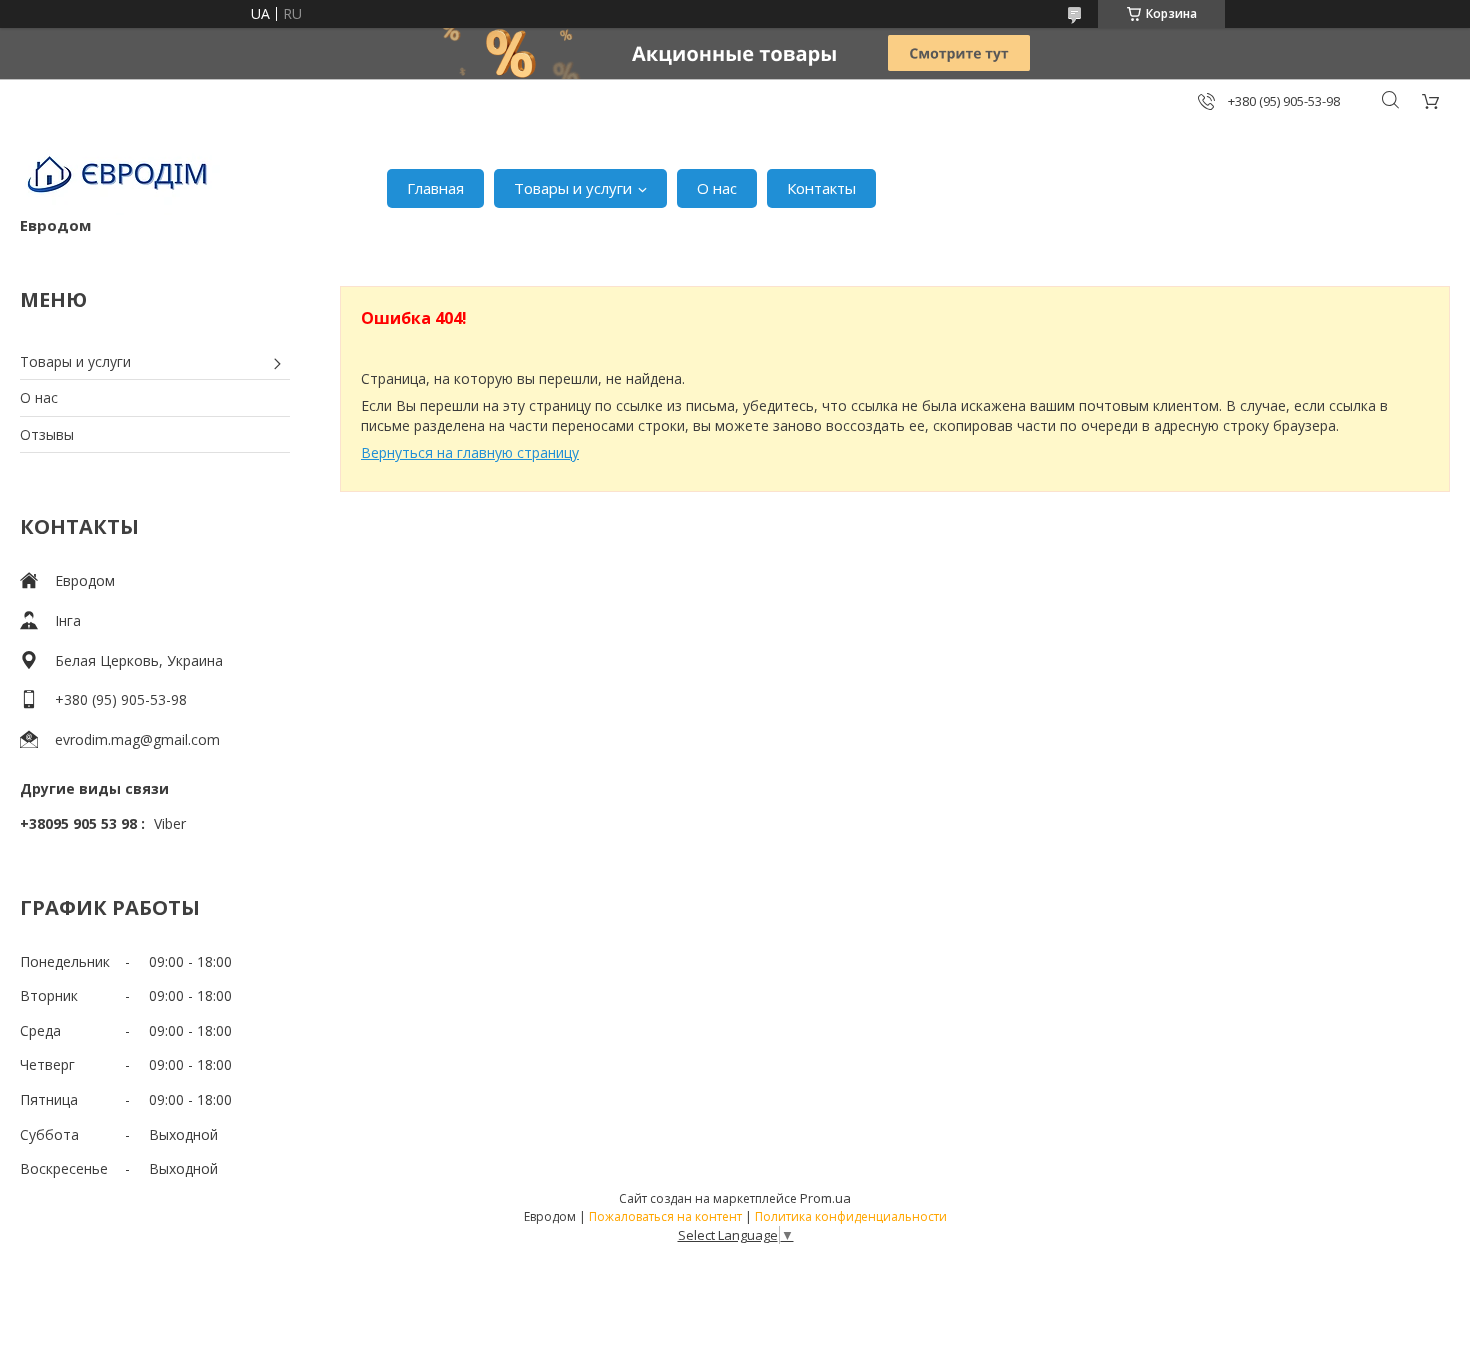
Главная (435, 188)
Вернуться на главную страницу (470, 452)
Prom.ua (825, 1198)
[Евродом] (120, 178)
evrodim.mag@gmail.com (137, 739)
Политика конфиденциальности (851, 1216)
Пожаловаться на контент (665, 1216)
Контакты (821, 188)
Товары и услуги (573, 188)
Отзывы (47, 434)
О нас (717, 188)
